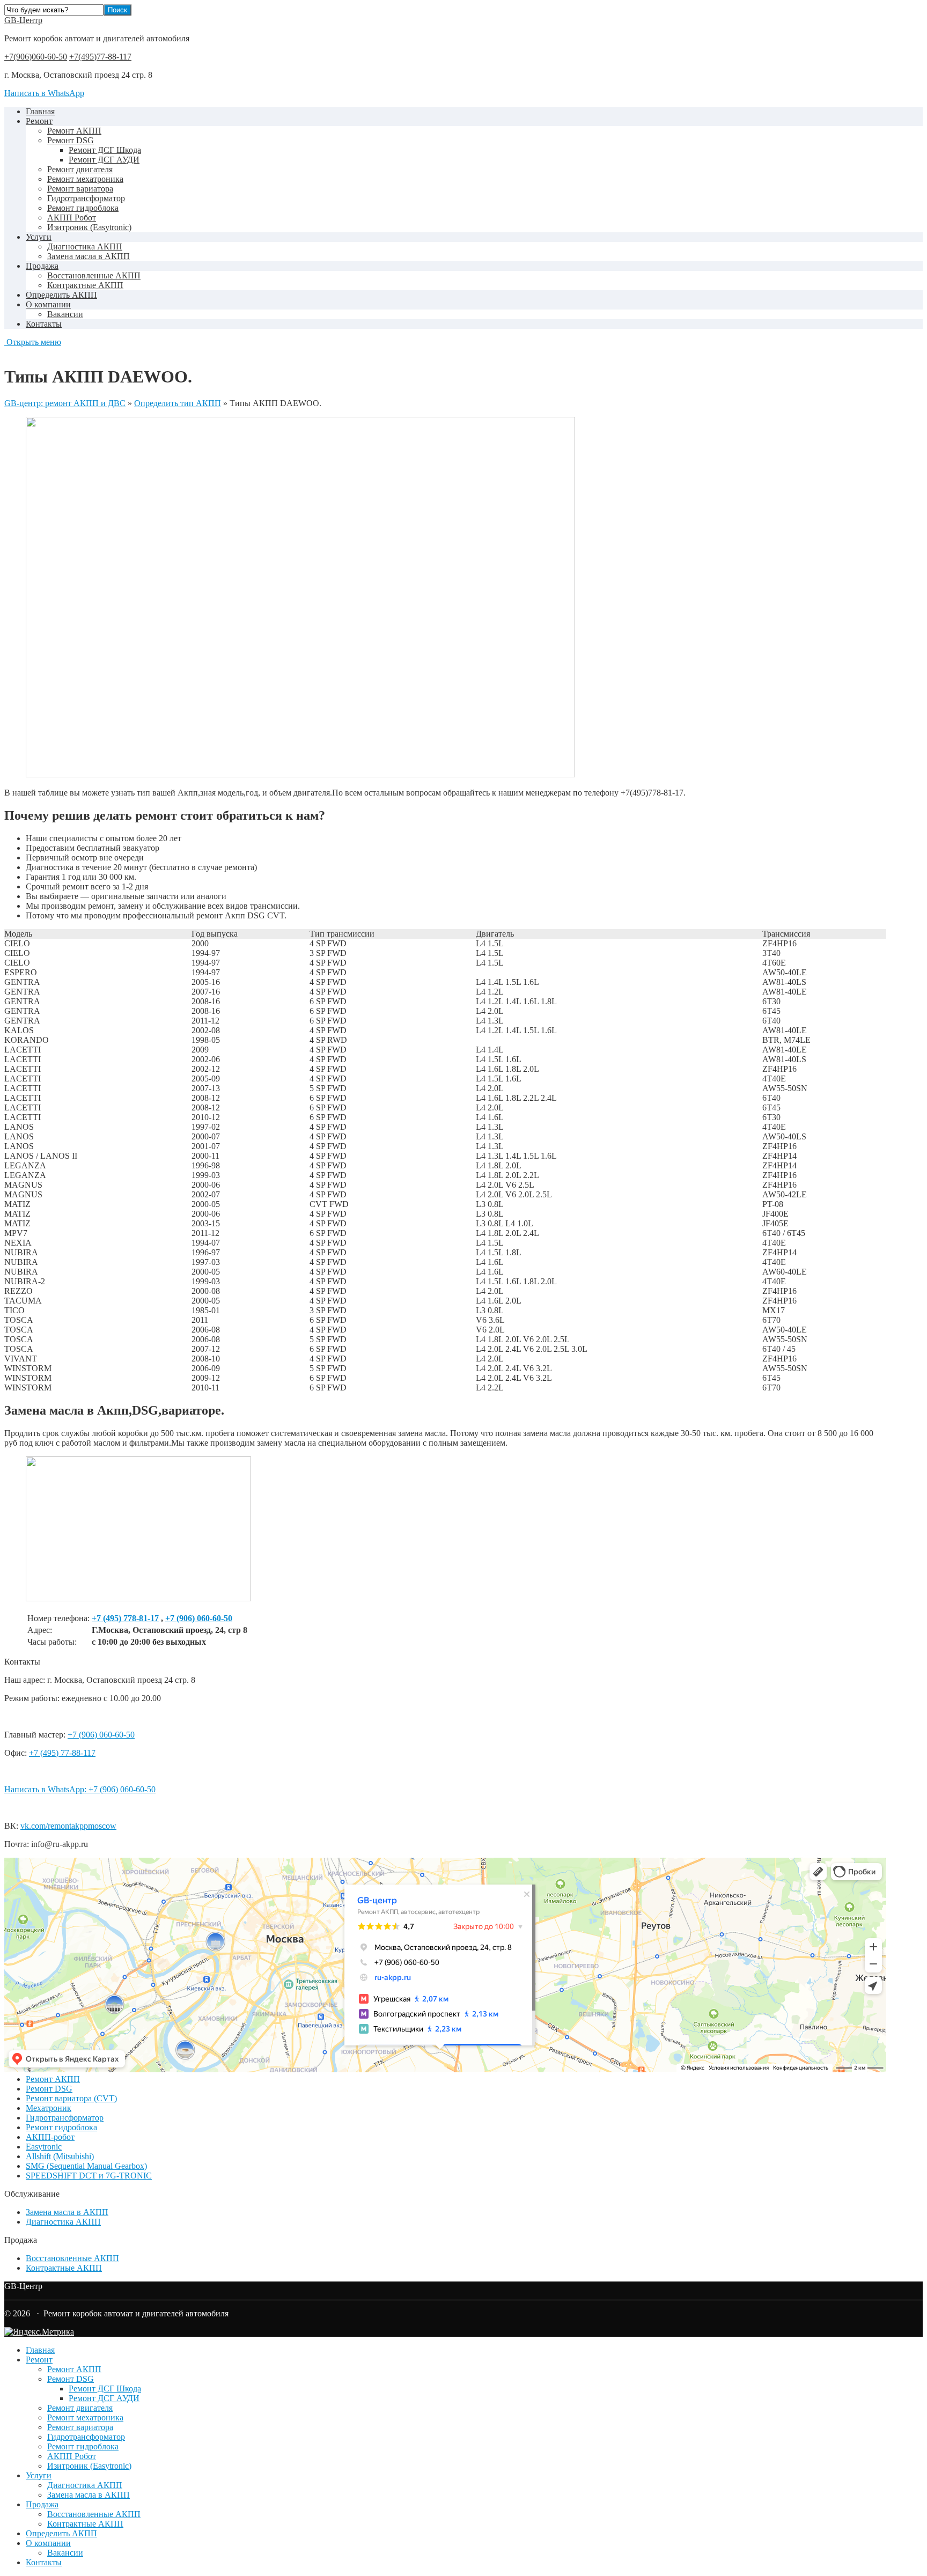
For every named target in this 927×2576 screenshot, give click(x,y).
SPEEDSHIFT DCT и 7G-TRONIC (89, 2176)
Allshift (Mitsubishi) (60, 2156)
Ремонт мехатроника (85, 179)
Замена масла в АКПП (89, 256)
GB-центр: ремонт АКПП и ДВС (65, 403)
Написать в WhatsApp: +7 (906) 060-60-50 (80, 1789)
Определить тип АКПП (178, 403)
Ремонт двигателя (80, 169)
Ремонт (39, 121)
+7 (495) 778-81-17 (125, 1618)
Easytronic (44, 2147)
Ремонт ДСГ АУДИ (104, 160)
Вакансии (65, 314)
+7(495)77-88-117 (100, 57)
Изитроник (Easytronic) (89, 227)
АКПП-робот (50, 2137)
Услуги (39, 237)
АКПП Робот (72, 218)
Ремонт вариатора (80, 189)
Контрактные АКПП (85, 285)
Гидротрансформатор (86, 198)
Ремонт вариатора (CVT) (71, 2098)
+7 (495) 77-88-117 (62, 1753)
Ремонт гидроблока (83, 208)
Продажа (42, 266)
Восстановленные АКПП (94, 275)
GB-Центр (23, 20)
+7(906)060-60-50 (36, 57)
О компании (48, 304)
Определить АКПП (61, 295)
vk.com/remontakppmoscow (68, 1826)
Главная (40, 111)
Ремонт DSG (71, 140)
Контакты (44, 324)
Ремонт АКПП (74, 131)
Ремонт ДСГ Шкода (105, 150)
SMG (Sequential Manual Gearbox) (86, 2166)
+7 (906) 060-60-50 (199, 1618)
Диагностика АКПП (85, 246)
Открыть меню (33, 342)
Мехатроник (49, 2108)
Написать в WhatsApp (44, 93)
